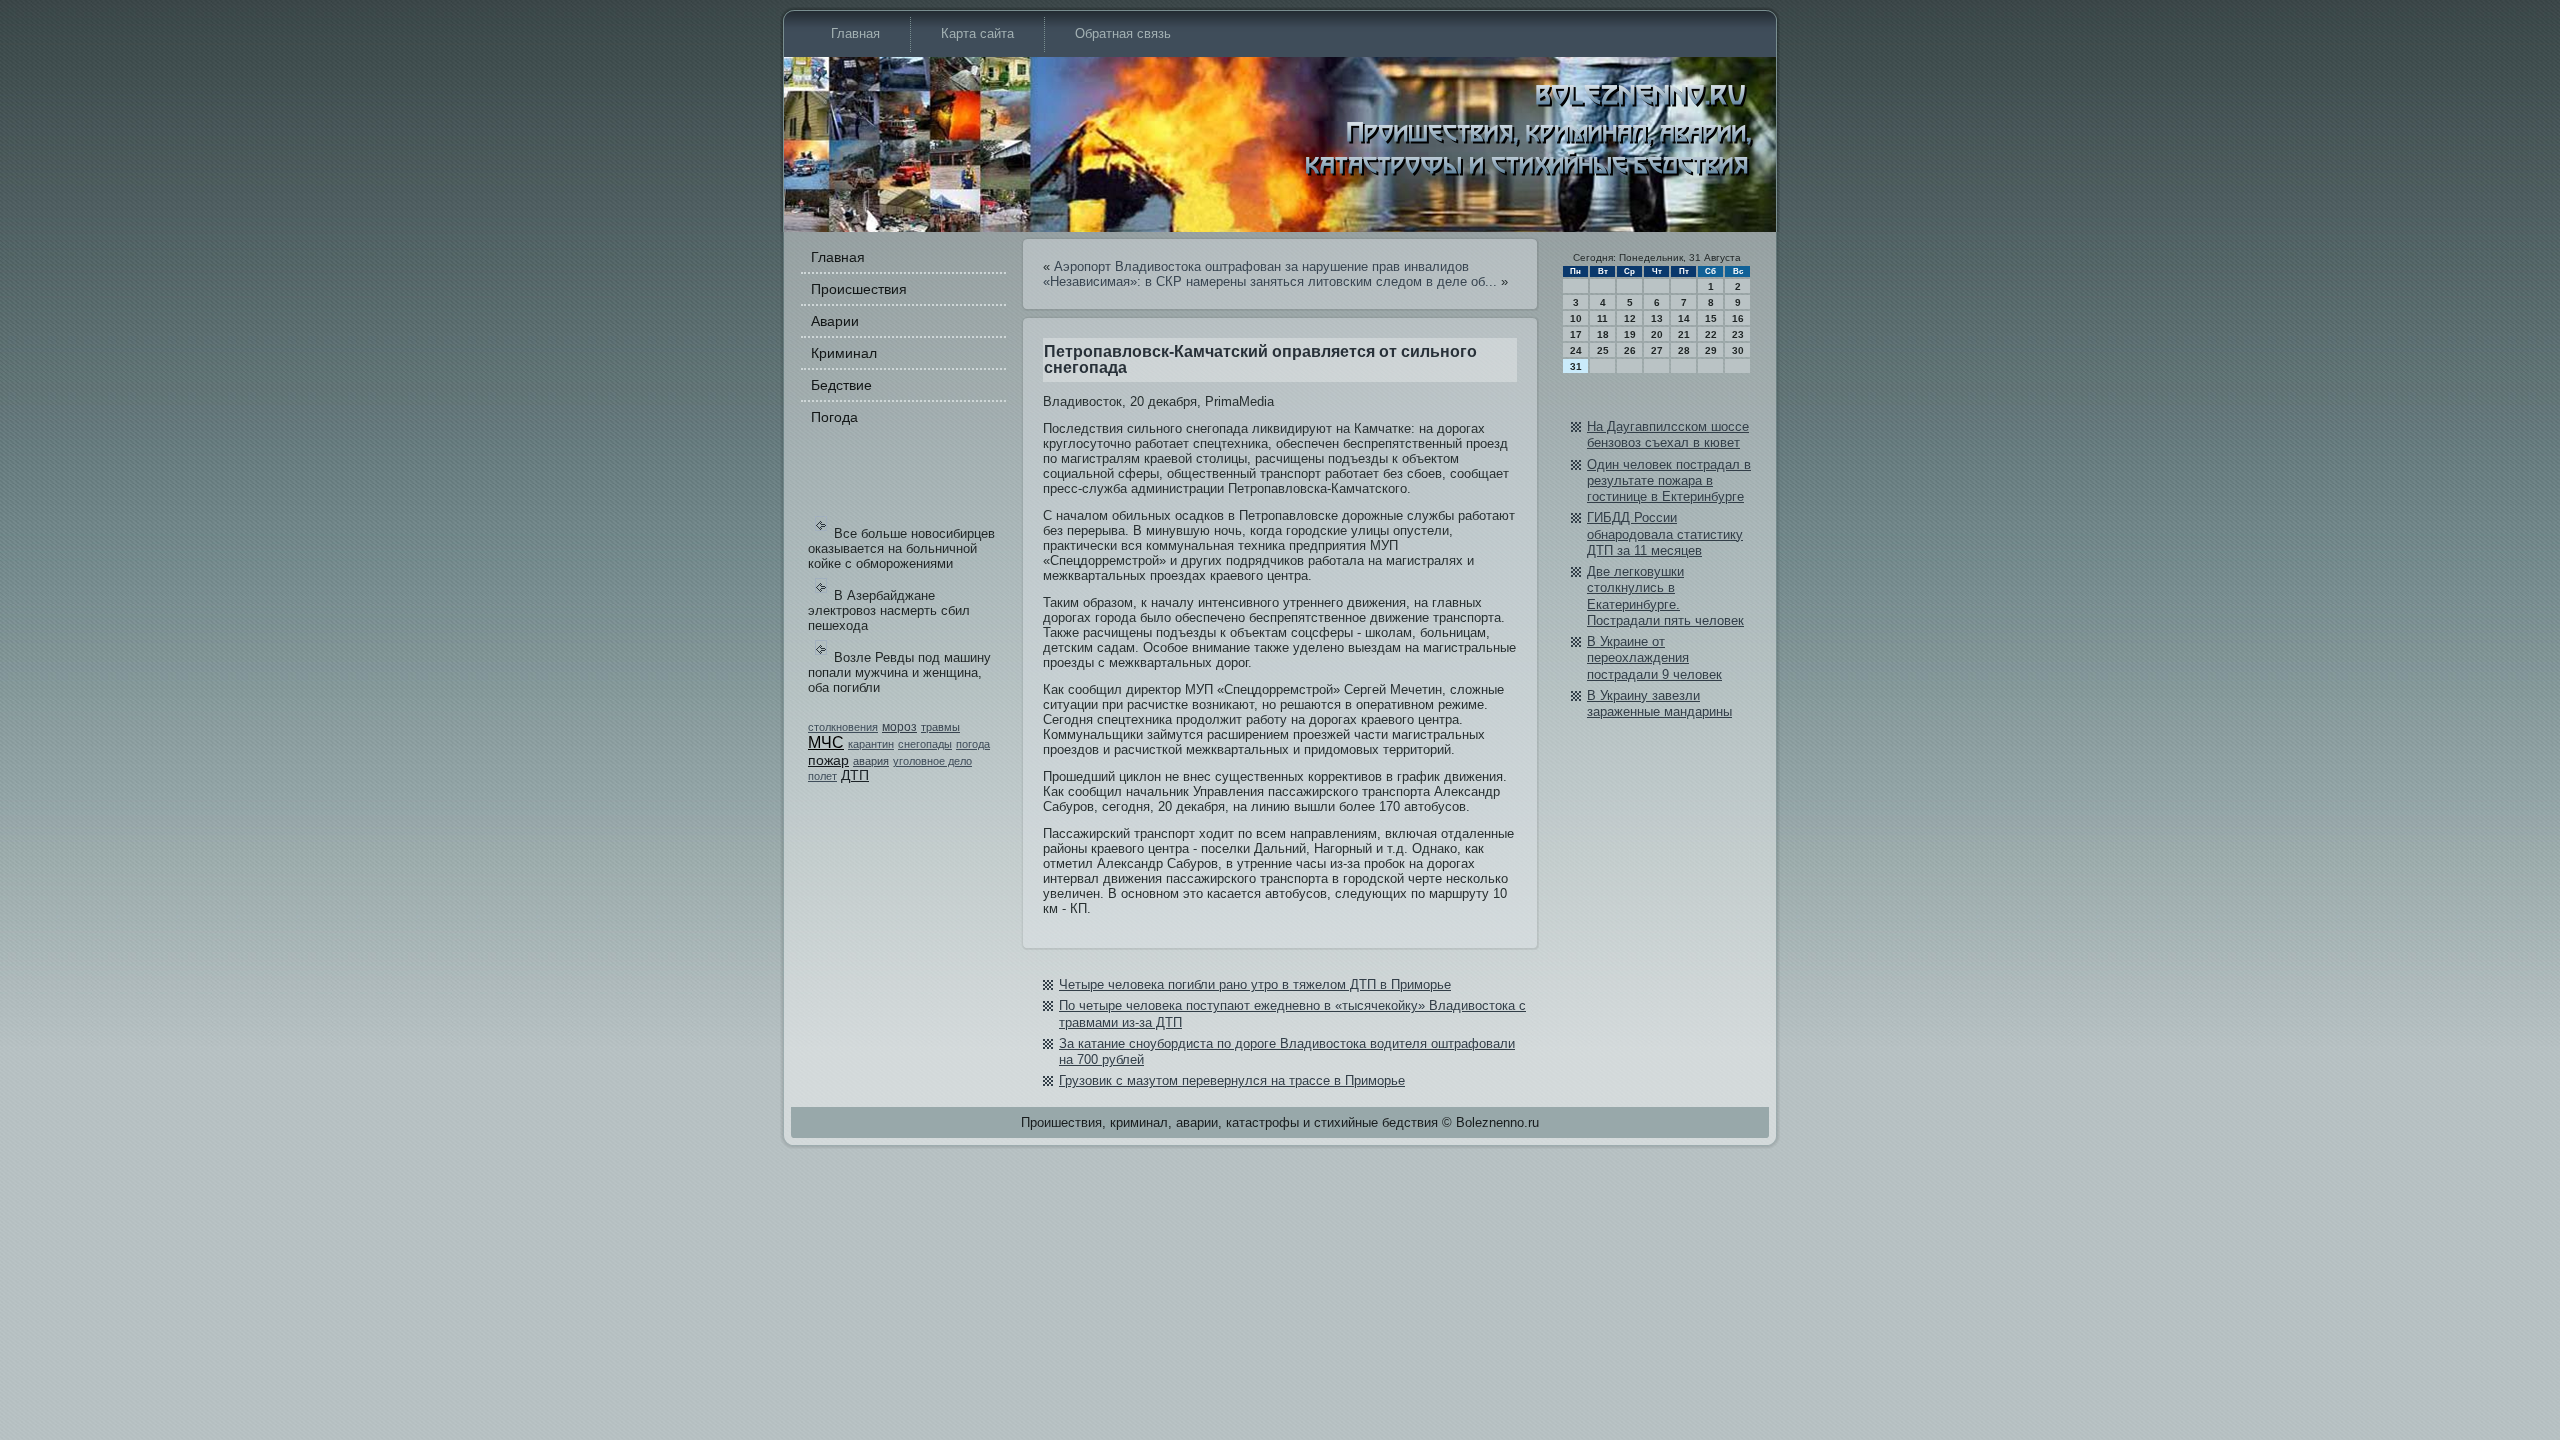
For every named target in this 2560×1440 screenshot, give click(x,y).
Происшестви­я (859, 289)
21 (1684, 334)
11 (1602, 318)
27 (1657, 350)
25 (1603, 350)
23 (1738, 334)
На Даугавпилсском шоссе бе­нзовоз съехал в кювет (1668, 434)
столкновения (843, 727)
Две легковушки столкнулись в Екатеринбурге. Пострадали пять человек (1665, 596)
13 (1657, 318)
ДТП (855, 775)
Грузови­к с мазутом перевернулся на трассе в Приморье (1232, 1080)
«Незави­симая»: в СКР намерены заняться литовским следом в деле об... (1270, 281)
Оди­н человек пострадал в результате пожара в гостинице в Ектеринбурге (1669, 481)
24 (1576, 350)
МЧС (826, 742)
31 (1576, 366)
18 (1603, 334)
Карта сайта (977, 33)
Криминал (844, 353)
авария (871, 761)
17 (1576, 334)
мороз (899, 727)
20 (1657, 334)
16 (1738, 318)
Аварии (835, 321)
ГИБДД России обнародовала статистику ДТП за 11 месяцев (1665, 534)
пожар (828, 760)
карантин (871, 744)
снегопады (925, 744)
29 (1711, 350)
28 (1684, 350)
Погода (834, 417)
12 (1630, 318)
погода (973, 744)
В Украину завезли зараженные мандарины (1659, 703)
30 (1738, 350)
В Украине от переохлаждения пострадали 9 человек (1654, 658)
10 (1576, 318)
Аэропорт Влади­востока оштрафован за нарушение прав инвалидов (1261, 266)
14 (1684, 318)
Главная (855, 33)
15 (1711, 318)
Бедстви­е (841, 385)
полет (822, 776)
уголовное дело (932, 761)
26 (1630, 350)
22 (1711, 334)
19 (1630, 334)
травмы (940, 727)
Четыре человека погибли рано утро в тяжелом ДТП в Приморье (1255, 984)
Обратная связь (1123, 33)
